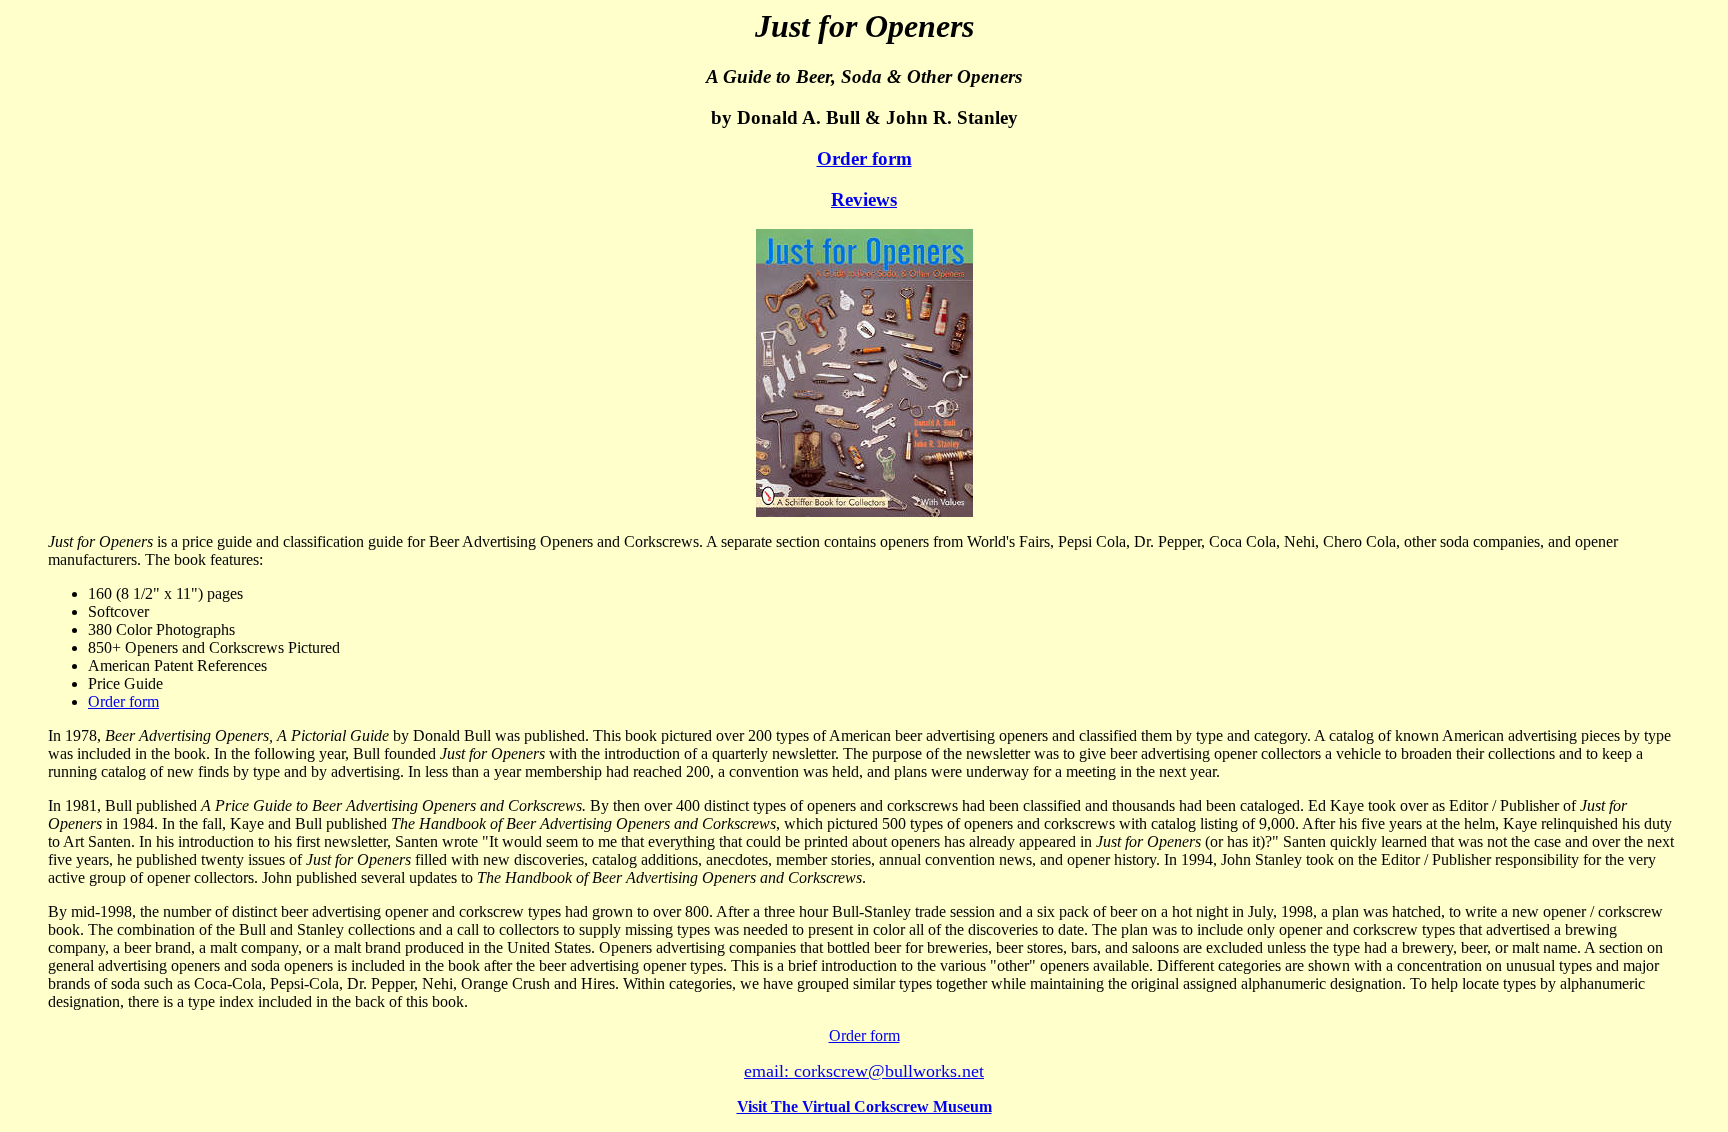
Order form (864, 158)
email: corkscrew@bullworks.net (864, 1071)
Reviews (864, 199)
